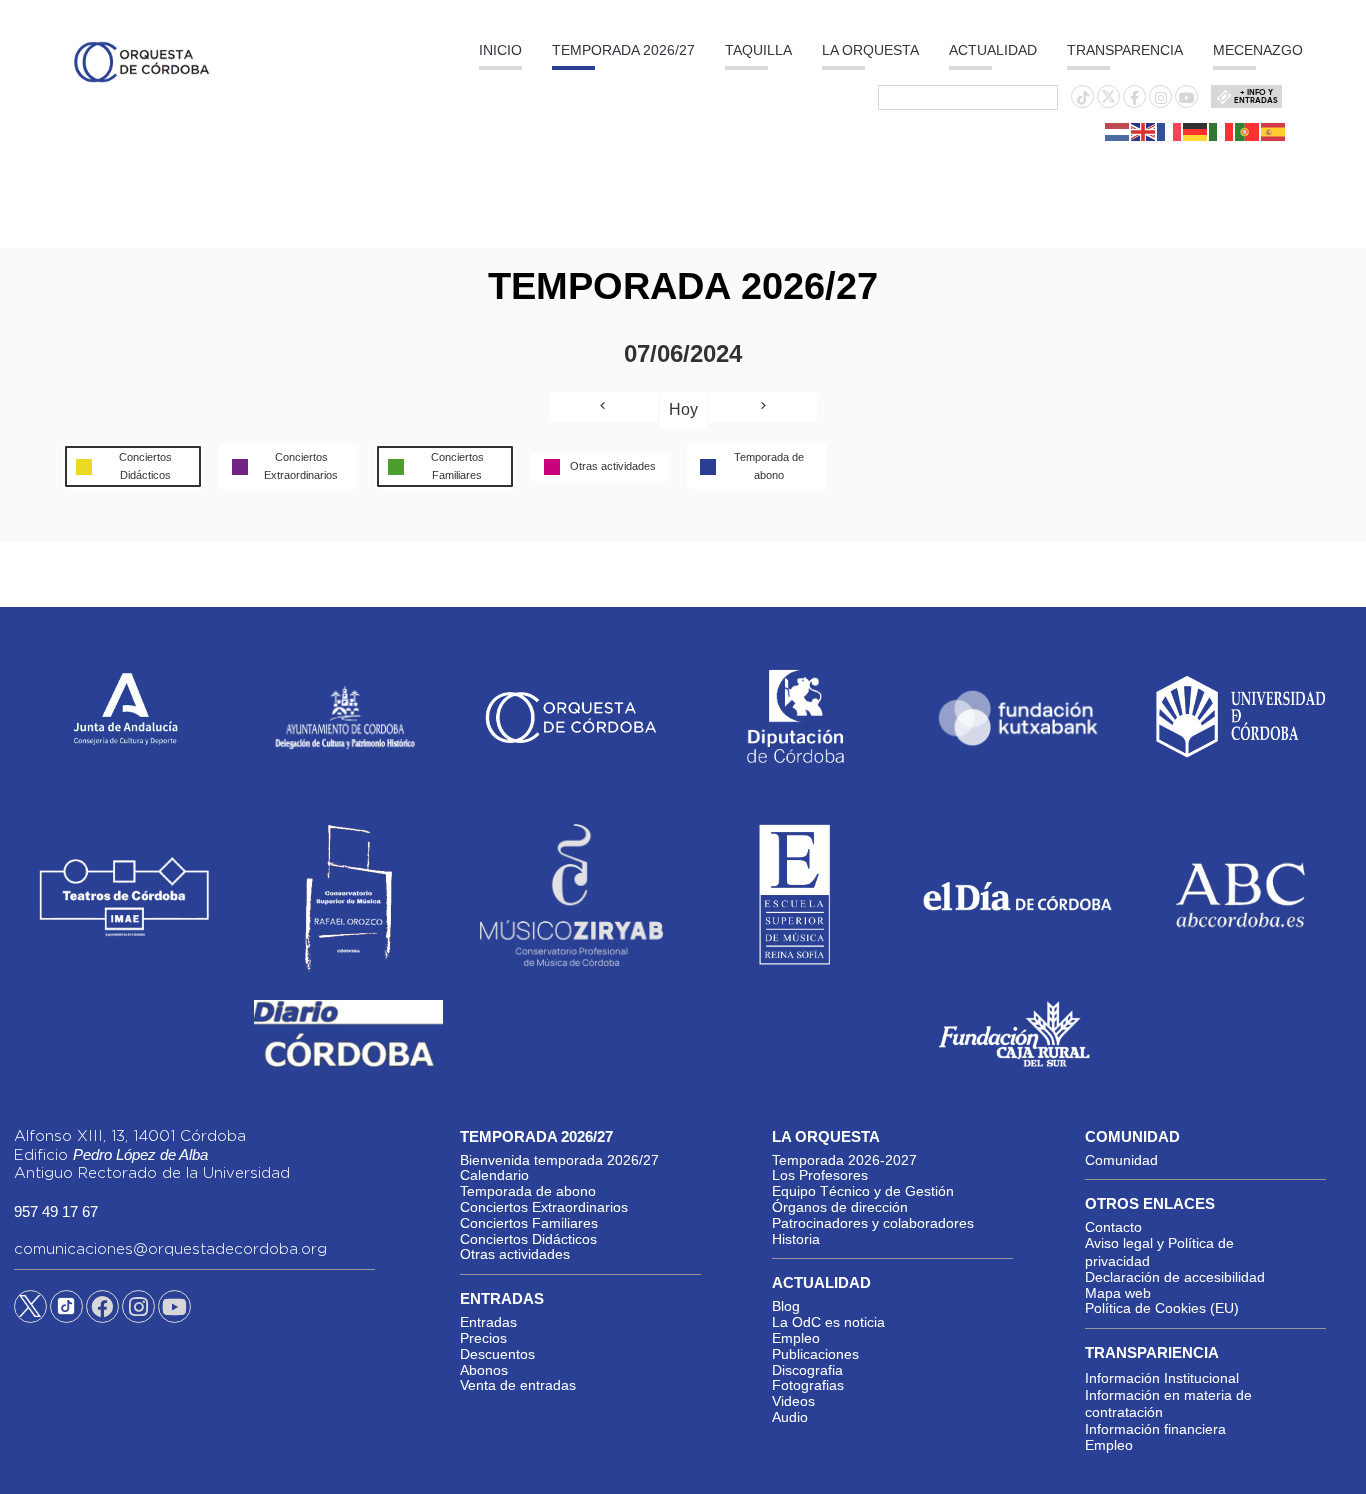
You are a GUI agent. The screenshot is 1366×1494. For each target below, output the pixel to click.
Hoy (683, 409)
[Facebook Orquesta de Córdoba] (102, 1310)
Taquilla (758, 50)
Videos (793, 1401)
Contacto (1113, 1227)
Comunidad (1121, 1160)
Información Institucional (1162, 1378)
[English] (1144, 131)
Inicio (500, 50)
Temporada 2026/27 (623, 50)
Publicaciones (815, 1354)
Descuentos (497, 1354)
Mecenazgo (1258, 50)
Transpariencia (1152, 1352)
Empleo (796, 1338)
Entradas (488, 1322)
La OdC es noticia (828, 1322)
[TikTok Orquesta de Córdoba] (66, 1314)
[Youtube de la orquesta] (1187, 98)
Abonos (484, 1370)
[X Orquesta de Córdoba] (30, 1314)
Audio (790, 1417)
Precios (483, 1338)
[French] (1170, 131)
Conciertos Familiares (529, 1223)
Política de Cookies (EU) (1162, 1308)
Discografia (807, 1370)
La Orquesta (870, 50)
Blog (786, 1306)
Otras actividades (515, 1254)
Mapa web (1118, 1293)
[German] (1196, 131)
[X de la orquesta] (1108, 102)
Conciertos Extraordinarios (544, 1207)
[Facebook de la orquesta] (1134, 98)
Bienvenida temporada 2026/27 (559, 1160)
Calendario (494, 1175)
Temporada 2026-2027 (844, 1160)
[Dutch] (1118, 131)
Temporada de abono (528, 1191)
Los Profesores (820, 1175)
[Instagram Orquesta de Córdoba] (138, 1310)
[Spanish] (1274, 131)
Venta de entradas (518, 1385)
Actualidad (993, 50)
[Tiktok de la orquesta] (1083, 98)
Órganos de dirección (840, 1207)
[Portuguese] (1248, 131)
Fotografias (808, 1385)
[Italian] (1222, 131)
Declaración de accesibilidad (1175, 1277)
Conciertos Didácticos (528, 1239)
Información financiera (1155, 1429)
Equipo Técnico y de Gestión (863, 1191)
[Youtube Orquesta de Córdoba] (174, 1310)
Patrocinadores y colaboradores (873, 1223)
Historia (796, 1239)
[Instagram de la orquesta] (1161, 98)
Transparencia (1125, 50)
